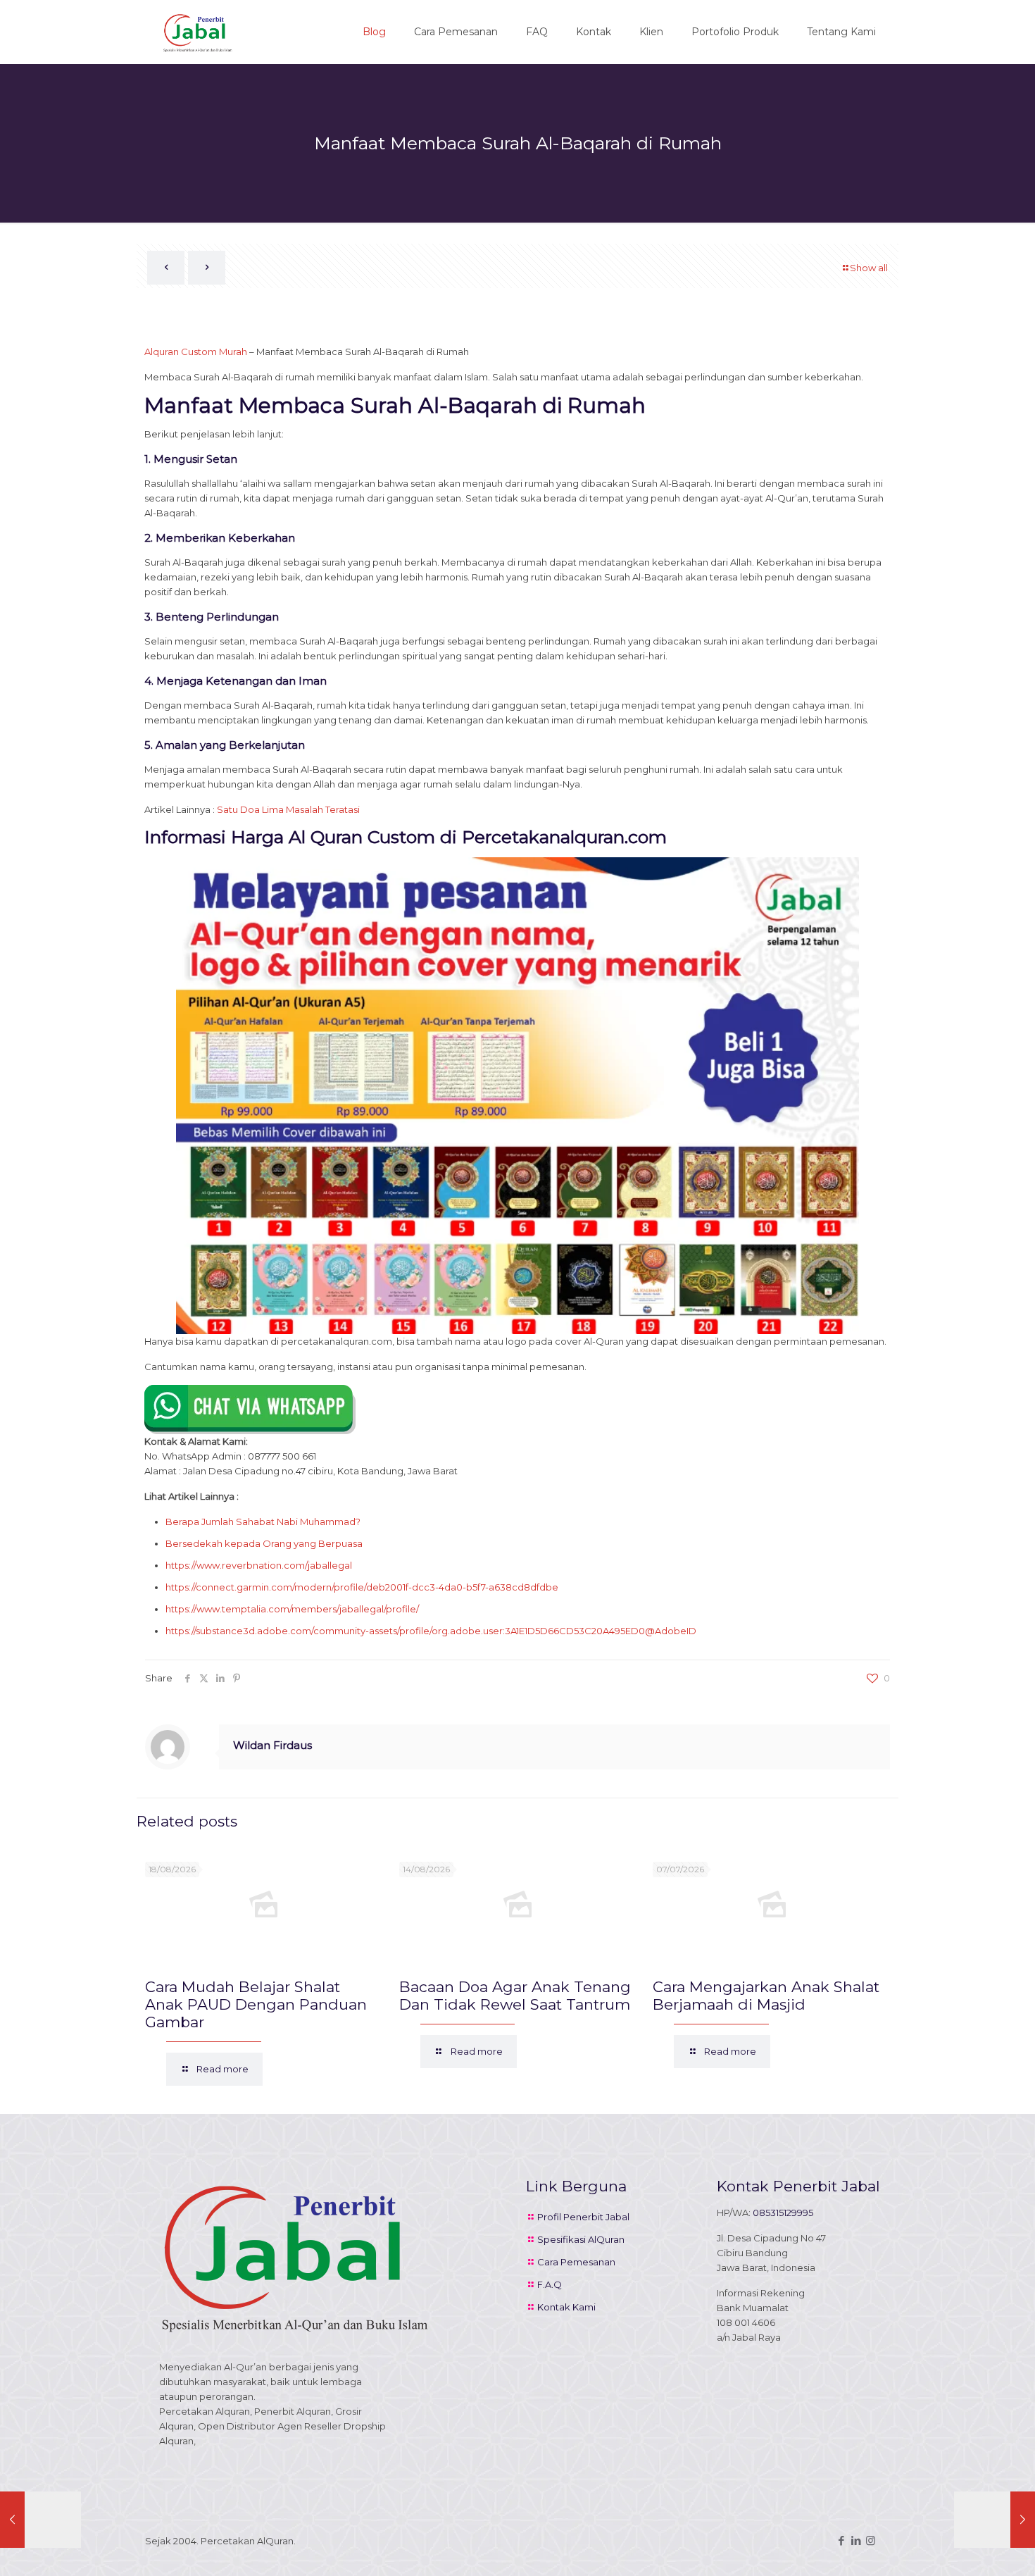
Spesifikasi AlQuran (581, 2239)
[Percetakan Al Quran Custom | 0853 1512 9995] (198, 32)
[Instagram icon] (871, 2540)
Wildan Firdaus (272, 1745)
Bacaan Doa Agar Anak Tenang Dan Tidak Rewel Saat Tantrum (515, 1996)
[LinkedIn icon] (856, 2540)
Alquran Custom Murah (196, 351)
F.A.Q (550, 2284)
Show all (869, 268)
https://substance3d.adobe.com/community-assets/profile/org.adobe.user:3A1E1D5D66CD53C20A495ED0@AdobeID (431, 1631)
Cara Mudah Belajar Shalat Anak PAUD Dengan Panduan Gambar (256, 2004)
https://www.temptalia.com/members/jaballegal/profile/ (292, 1609)
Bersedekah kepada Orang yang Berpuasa (264, 1543)
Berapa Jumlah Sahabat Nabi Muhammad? (263, 1522)
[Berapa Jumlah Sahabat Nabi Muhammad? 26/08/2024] (40, 2520)
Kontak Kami (566, 2307)
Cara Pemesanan (576, 2262)
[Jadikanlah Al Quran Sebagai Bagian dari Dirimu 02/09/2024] (995, 2520)
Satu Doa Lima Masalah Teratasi (288, 809)
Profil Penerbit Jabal (583, 2217)
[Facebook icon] (841, 2540)
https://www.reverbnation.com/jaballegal (259, 1565)
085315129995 (783, 2213)
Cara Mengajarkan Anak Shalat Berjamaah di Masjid (766, 1996)
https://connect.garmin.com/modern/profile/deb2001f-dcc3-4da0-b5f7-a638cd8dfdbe (362, 1587)
